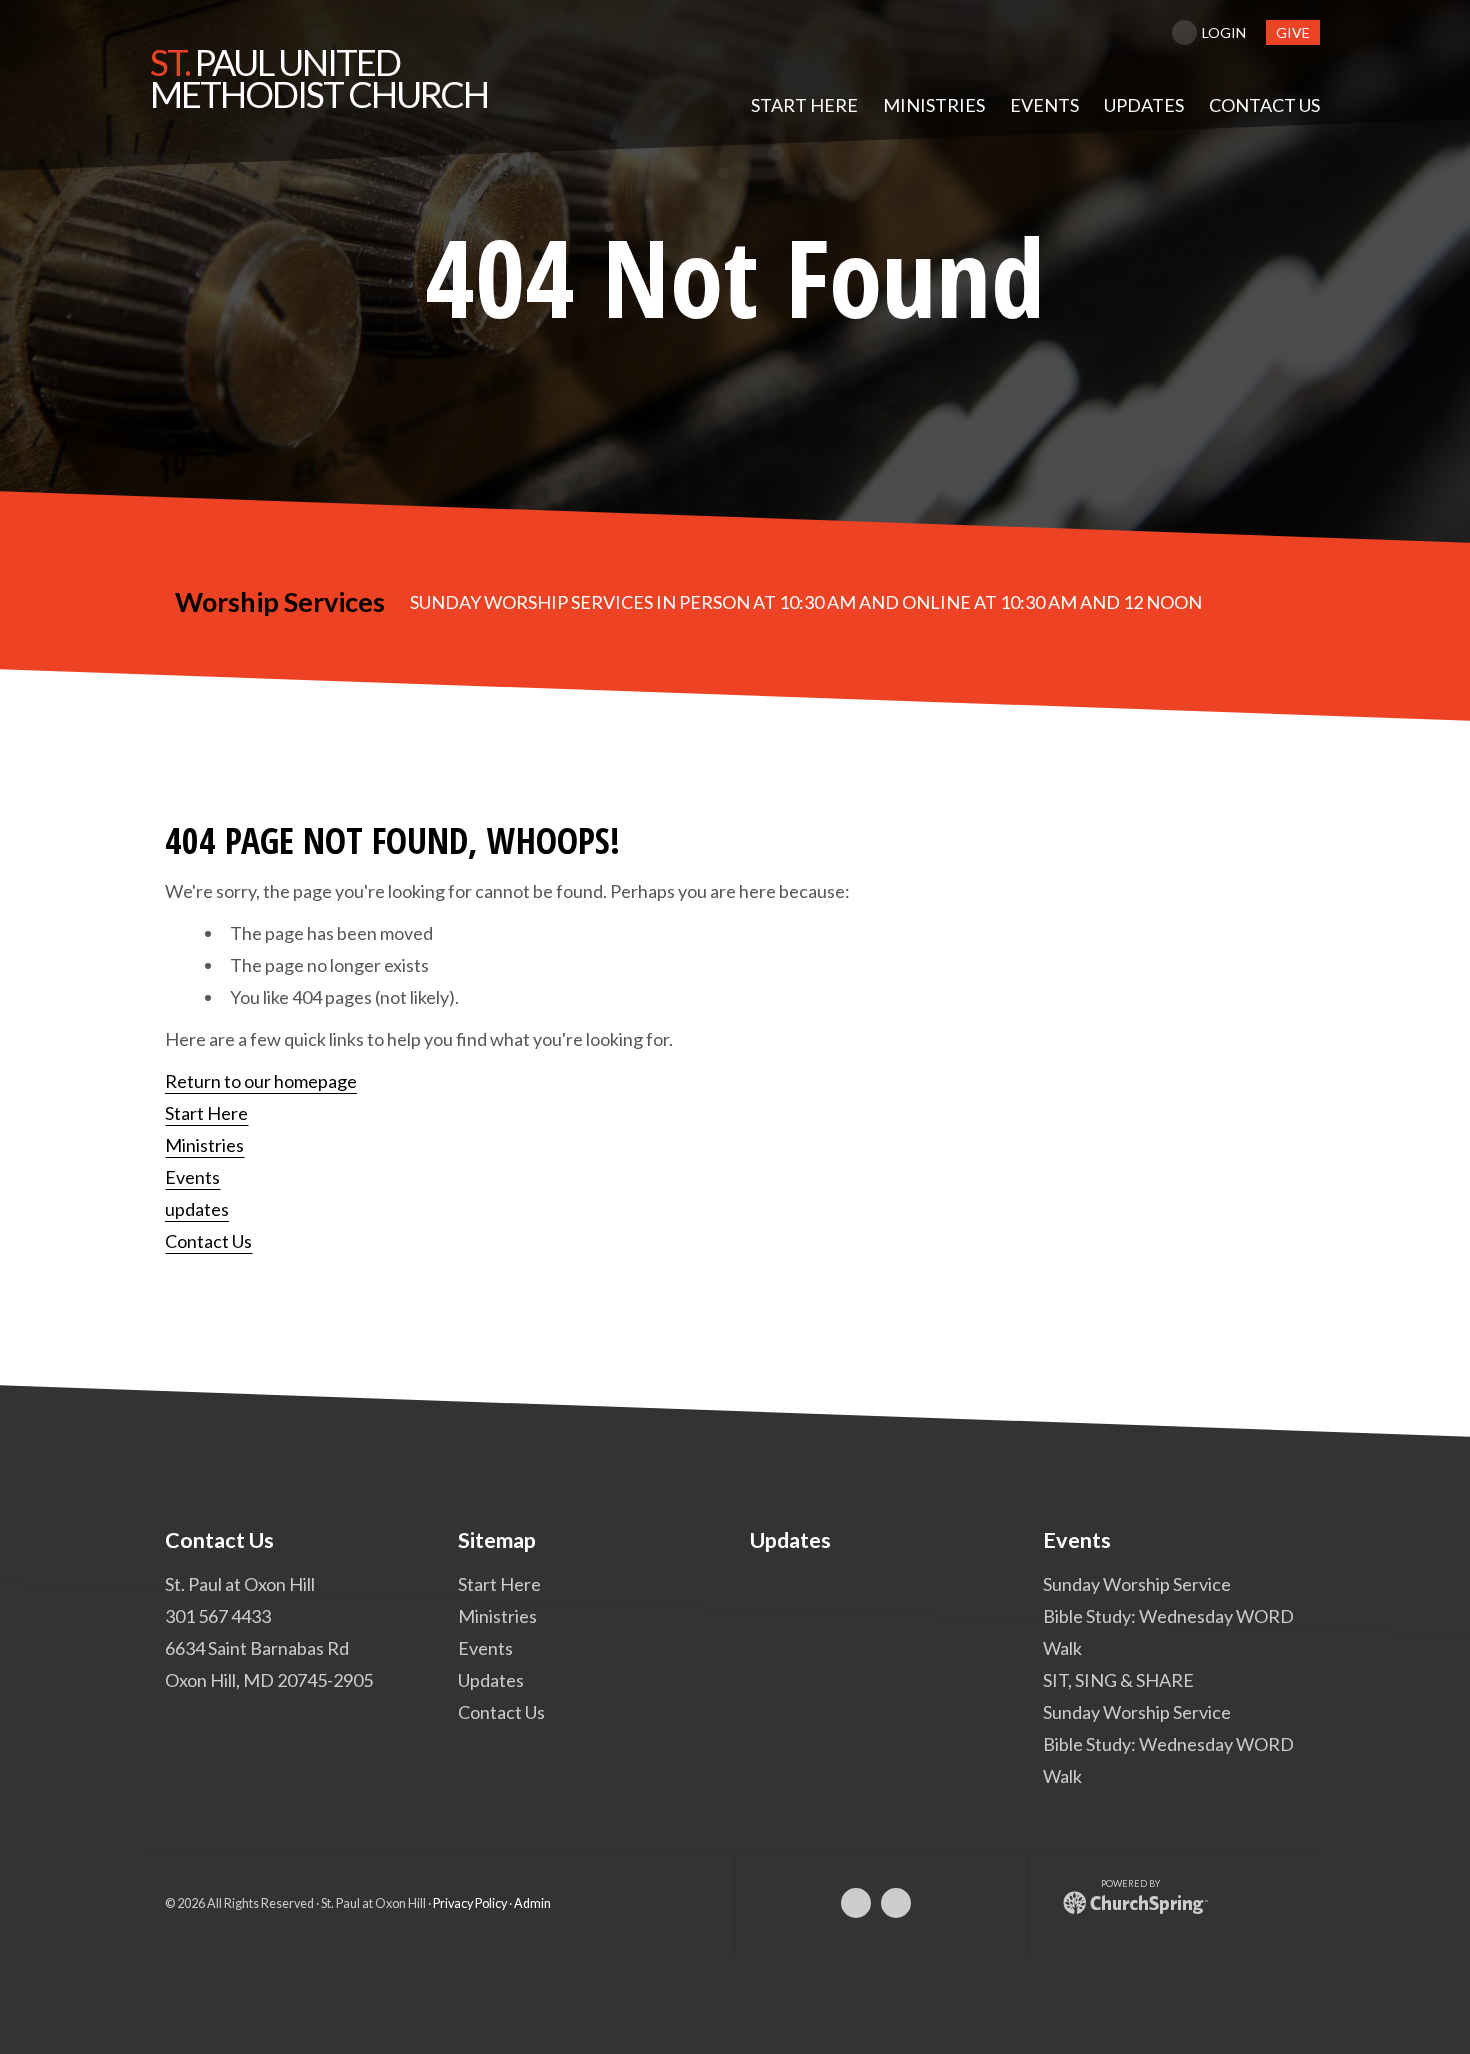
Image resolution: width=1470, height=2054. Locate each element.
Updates (491, 1679)
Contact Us (208, 1241)
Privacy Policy (470, 1902)
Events (192, 1177)
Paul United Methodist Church (319, 78)
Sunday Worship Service (1137, 1583)
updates (197, 1209)
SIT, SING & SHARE (1118, 1679)
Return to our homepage (261, 1081)
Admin (532, 1902)
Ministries (204, 1145)
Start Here (206, 1113)
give (1293, 32)
